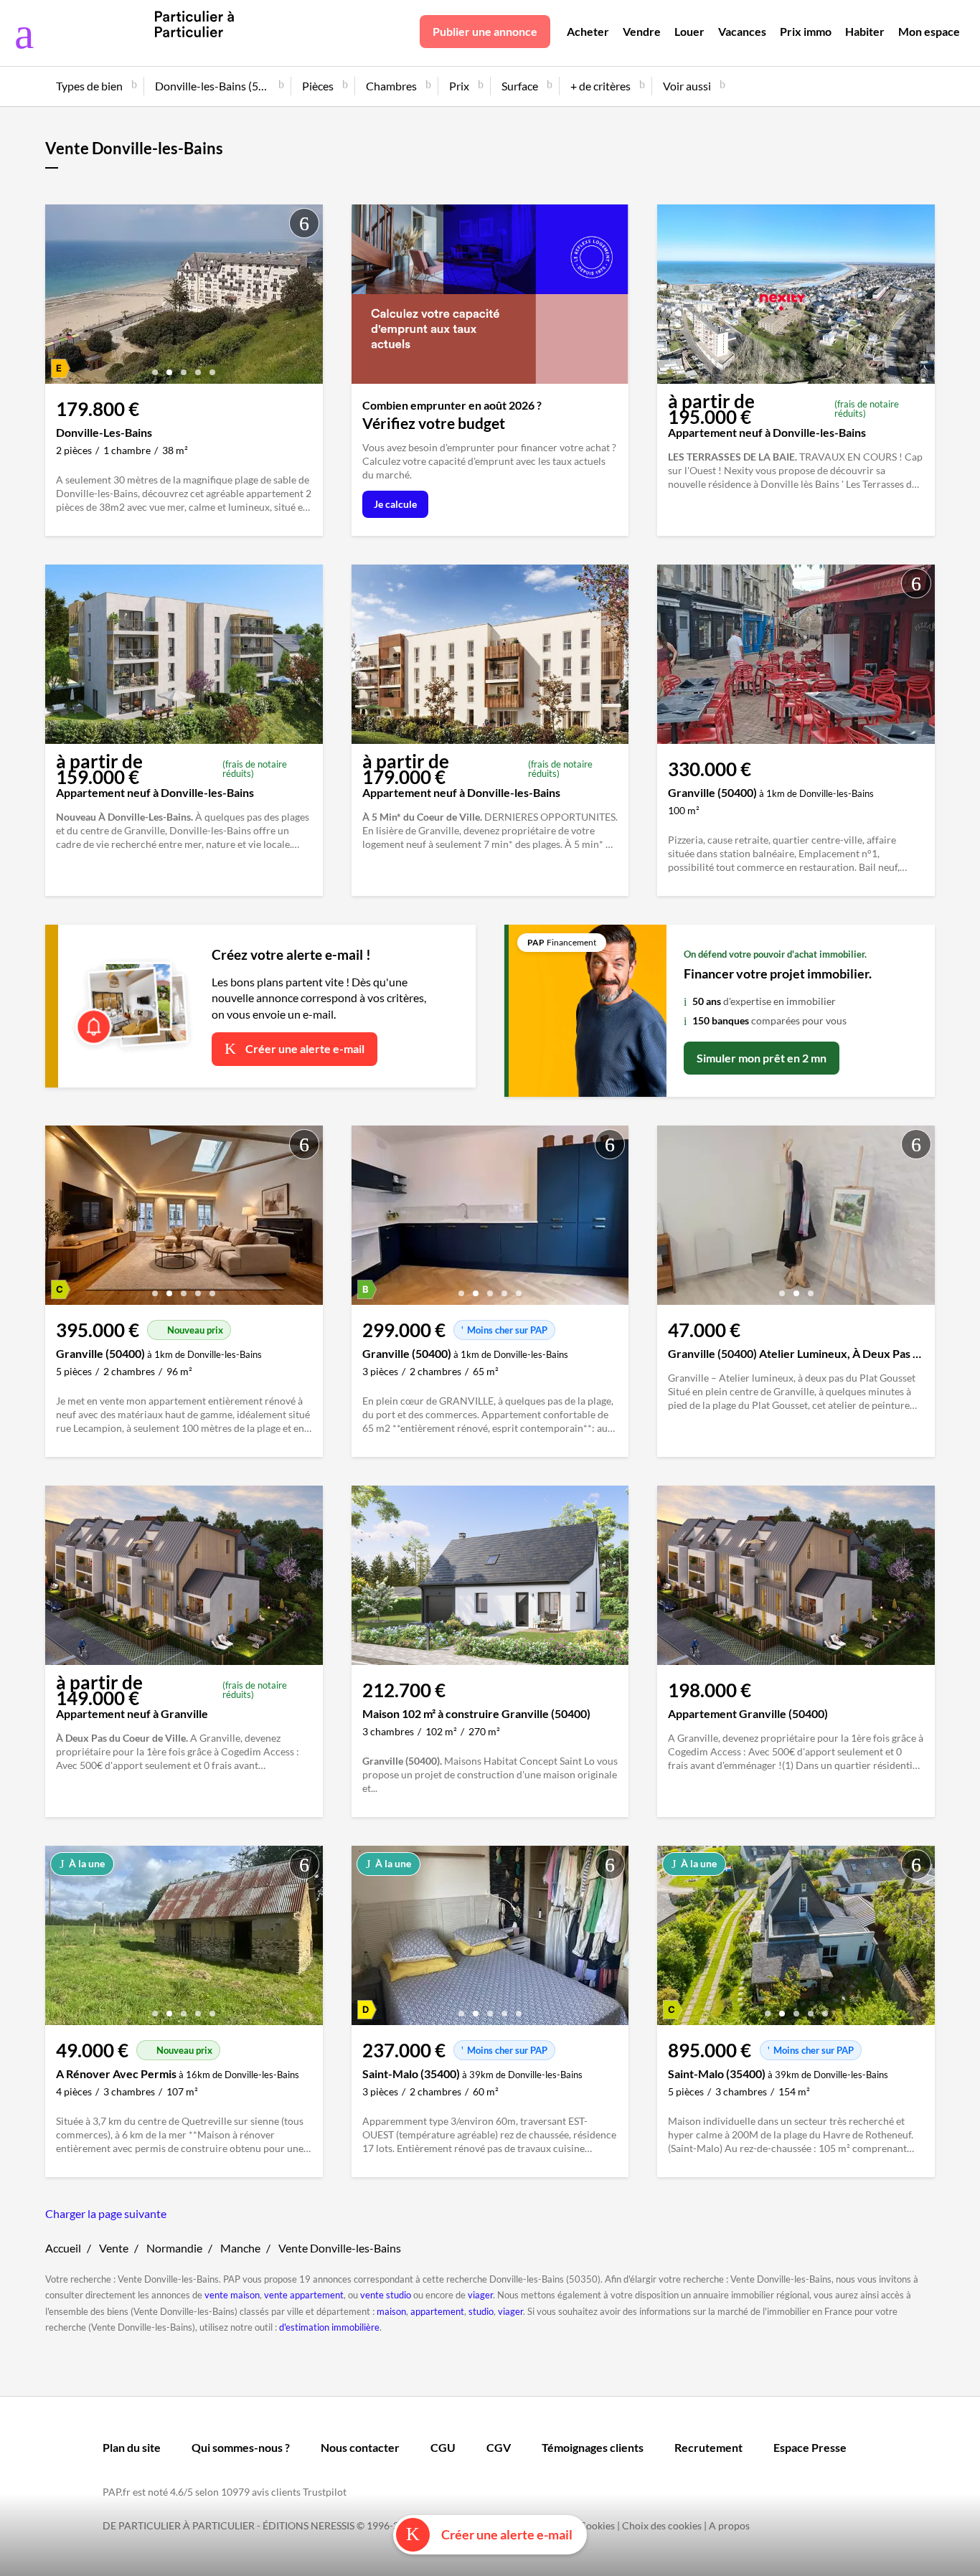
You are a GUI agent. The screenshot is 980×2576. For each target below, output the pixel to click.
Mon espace (929, 31)
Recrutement (708, 2447)
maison (391, 2311)
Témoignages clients (593, 2447)
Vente (114, 2248)
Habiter (865, 31)
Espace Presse (810, 2447)
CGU (443, 2447)
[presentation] (60, 298)
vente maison (232, 2295)
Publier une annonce (485, 31)
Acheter (588, 31)
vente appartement (304, 2295)
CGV (499, 2447)
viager (480, 2295)
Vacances (742, 31)
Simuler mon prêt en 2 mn (762, 1058)
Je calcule (395, 504)
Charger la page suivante (106, 2213)
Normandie (174, 2248)
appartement (437, 2311)
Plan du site (132, 2447)
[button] (155, 367)
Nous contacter (360, 2447)
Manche (240, 2248)
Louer (689, 31)
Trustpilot (325, 2492)
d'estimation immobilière (329, 2327)
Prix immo (806, 31)
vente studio (386, 2295)
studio (481, 2311)
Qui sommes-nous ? (241, 2447)
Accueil (63, 2248)
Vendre (642, 31)
